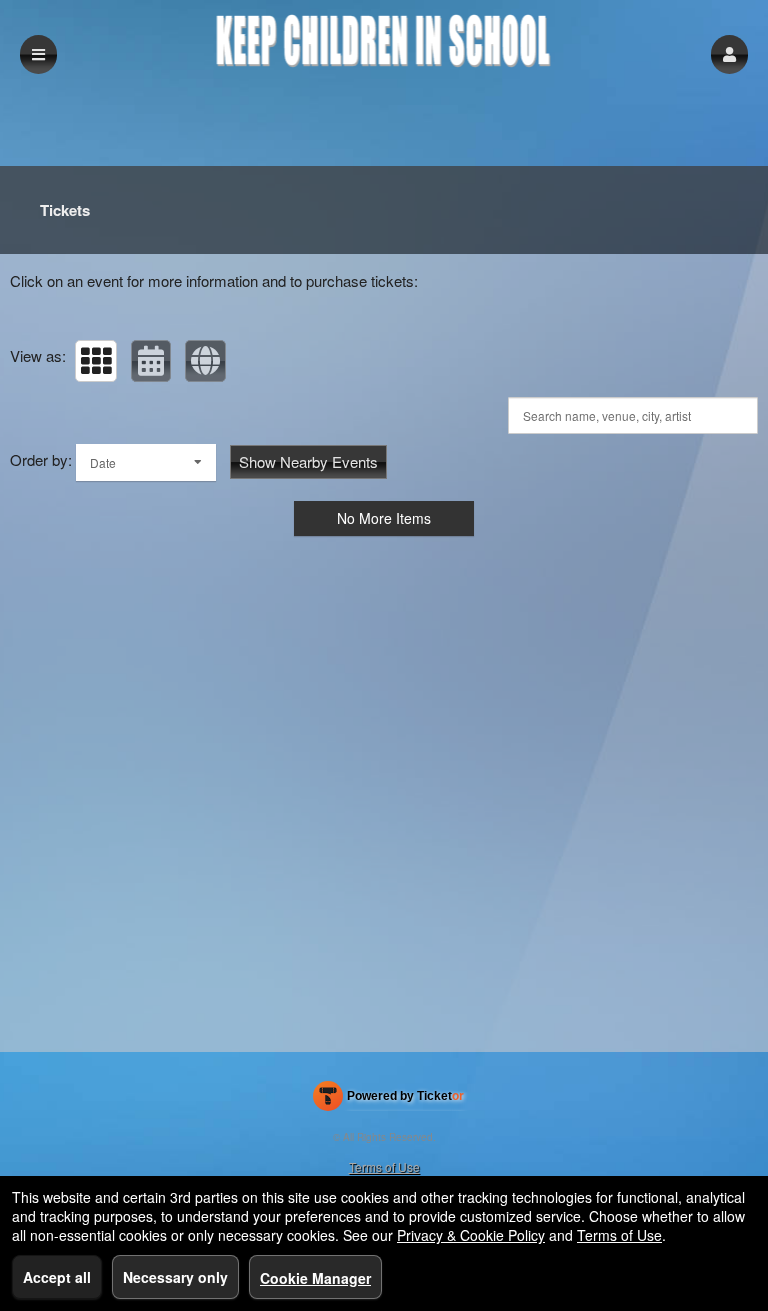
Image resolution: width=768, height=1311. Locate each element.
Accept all (57, 1277)
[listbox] (146, 462)
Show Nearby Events (308, 461)
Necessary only (175, 1277)
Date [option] (103, 462)
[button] (729, 54)
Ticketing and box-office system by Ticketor (388, 1100)
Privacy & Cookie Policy (471, 1235)
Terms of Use (384, 1166)
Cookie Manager (315, 1278)
